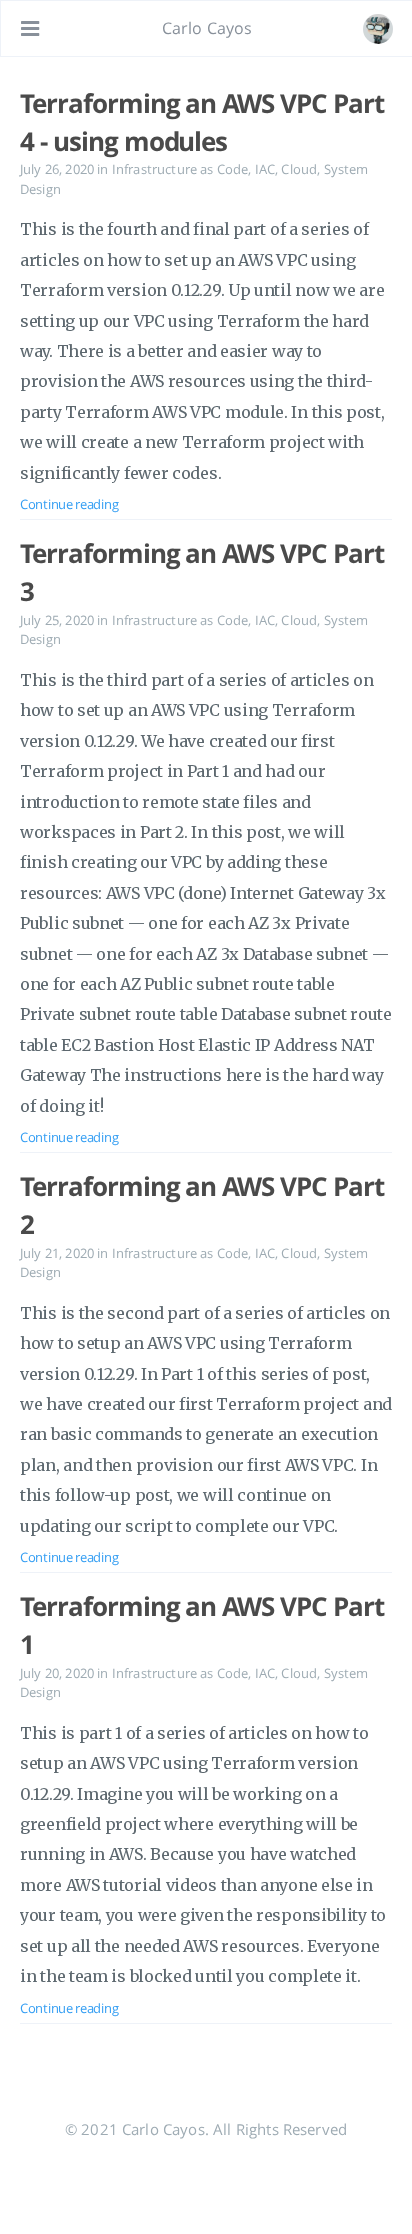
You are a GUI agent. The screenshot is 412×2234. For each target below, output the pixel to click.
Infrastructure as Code (180, 169)
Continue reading (69, 504)
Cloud (299, 169)
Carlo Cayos (207, 28)
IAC (265, 169)
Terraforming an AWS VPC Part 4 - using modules (202, 122)
